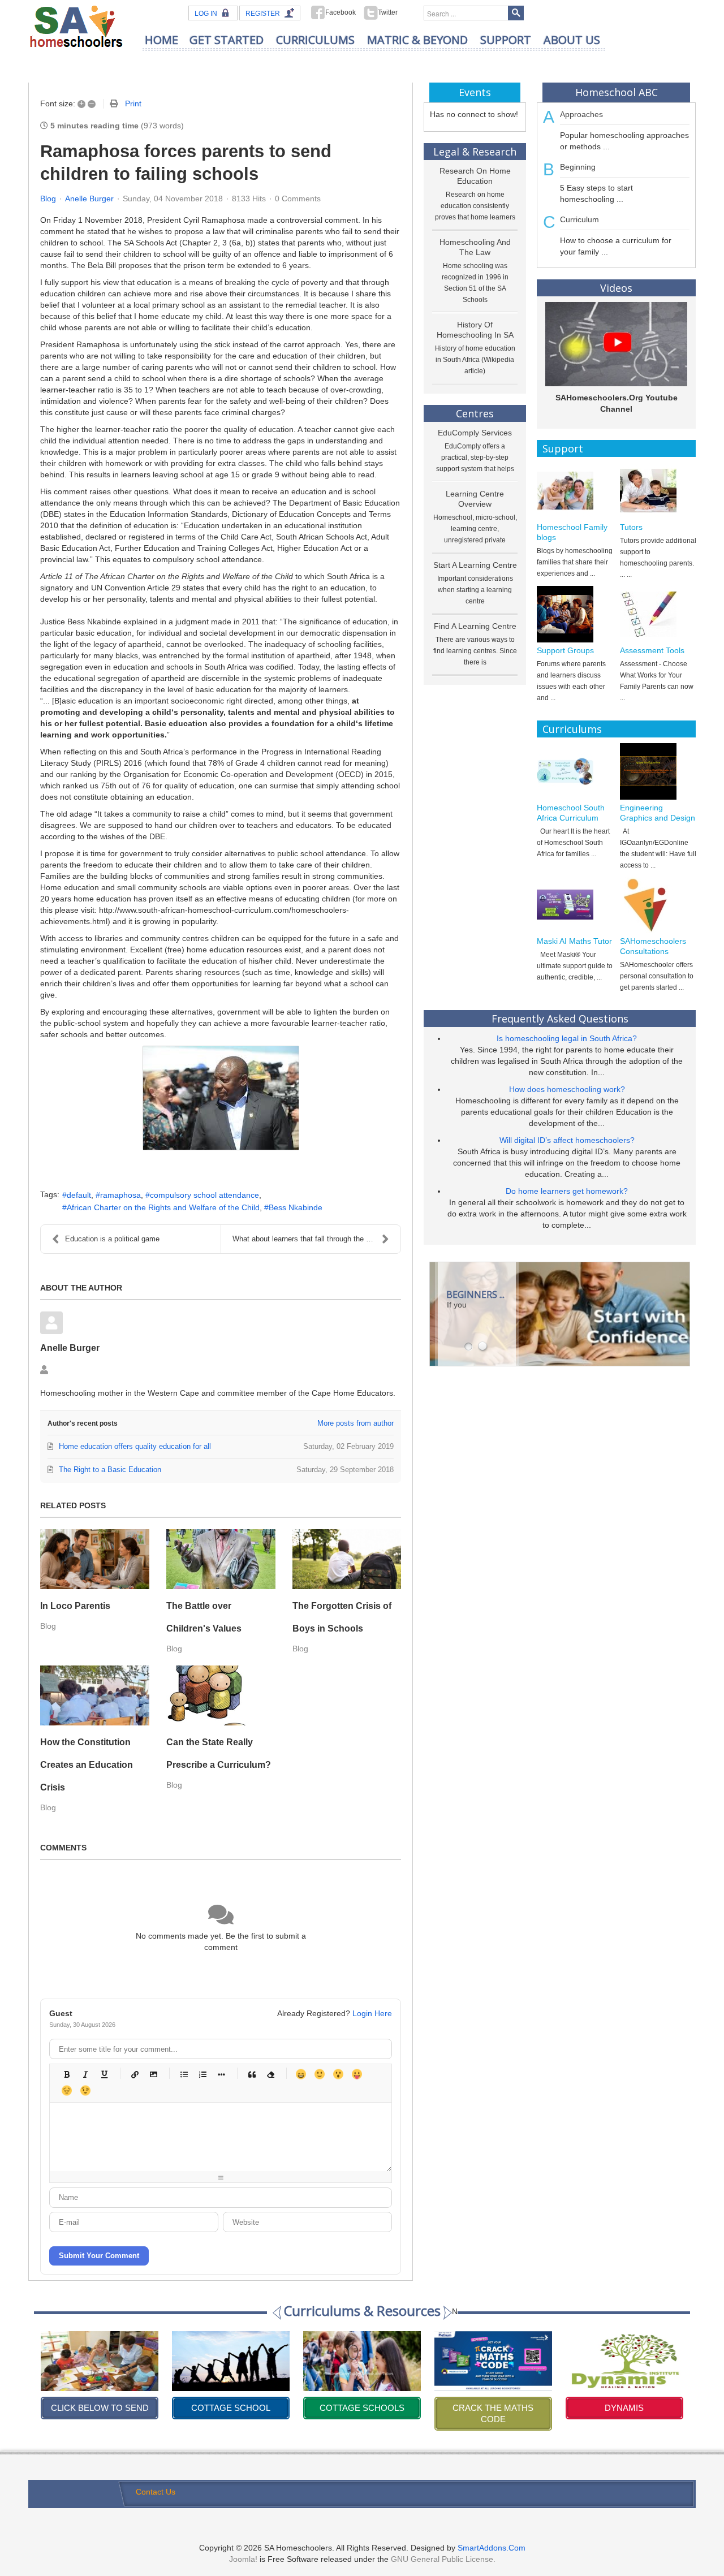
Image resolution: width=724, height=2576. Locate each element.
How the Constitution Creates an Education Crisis (87, 1765)
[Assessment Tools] (658, 614)
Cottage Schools (231, 2408)
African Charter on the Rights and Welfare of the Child (163, 1207)
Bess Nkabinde (296, 1207)
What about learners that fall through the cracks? (312, 1239)
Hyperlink (134, 2074)
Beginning (578, 167)
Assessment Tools (652, 650)
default (79, 1195)
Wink (85, 2090)
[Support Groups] (575, 614)
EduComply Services (475, 433)
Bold (66, 2074)
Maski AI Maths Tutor (574, 941)
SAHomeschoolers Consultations (653, 946)
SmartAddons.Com (492, 2548)
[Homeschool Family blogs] (575, 491)
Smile (319, 2074)
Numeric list (202, 2074)
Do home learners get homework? (567, 1191)
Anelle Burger (89, 199)
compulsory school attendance (204, 1195)
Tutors (631, 527)
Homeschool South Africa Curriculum (571, 813)
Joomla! (243, 2559)
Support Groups (565, 650)
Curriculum (579, 219)
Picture (153, 2074)
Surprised (338, 2074)
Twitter (388, 12)
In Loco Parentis (75, 1606)
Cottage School (100, 2408)
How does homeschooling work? (567, 1089)
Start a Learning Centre (475, 565)
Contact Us (156, 2492)
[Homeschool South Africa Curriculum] (575, 771)
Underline (104, 2074)
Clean (270, 2074)
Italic (85, 2074)
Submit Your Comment (99, 2256)
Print (133, 103)
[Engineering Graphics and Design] (658, 771)
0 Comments (298, 199)
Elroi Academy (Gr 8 (624, 2408)
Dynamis (493, 2408)
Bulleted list (184, 2074)
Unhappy (66, 2090)
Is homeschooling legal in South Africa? (567, 1038)
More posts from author (355, 1423)
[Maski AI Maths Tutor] (575, 905)
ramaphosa (120, 1195)
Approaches (581, 114)
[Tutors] (658, 491)
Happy (301, 2074)
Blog (48, 199)
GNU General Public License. (443, 2559)
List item (221, 2074)
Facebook (341, 12)
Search (516, 13)
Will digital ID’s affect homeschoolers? (567, 1140)
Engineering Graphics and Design (658, 813)
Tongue (357, 2074)
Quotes (251, 2074)
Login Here (372, 2013)
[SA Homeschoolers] (76, 26)
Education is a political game (112, 1239)
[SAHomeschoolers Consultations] (658, 905)
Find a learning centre (475, 626)
